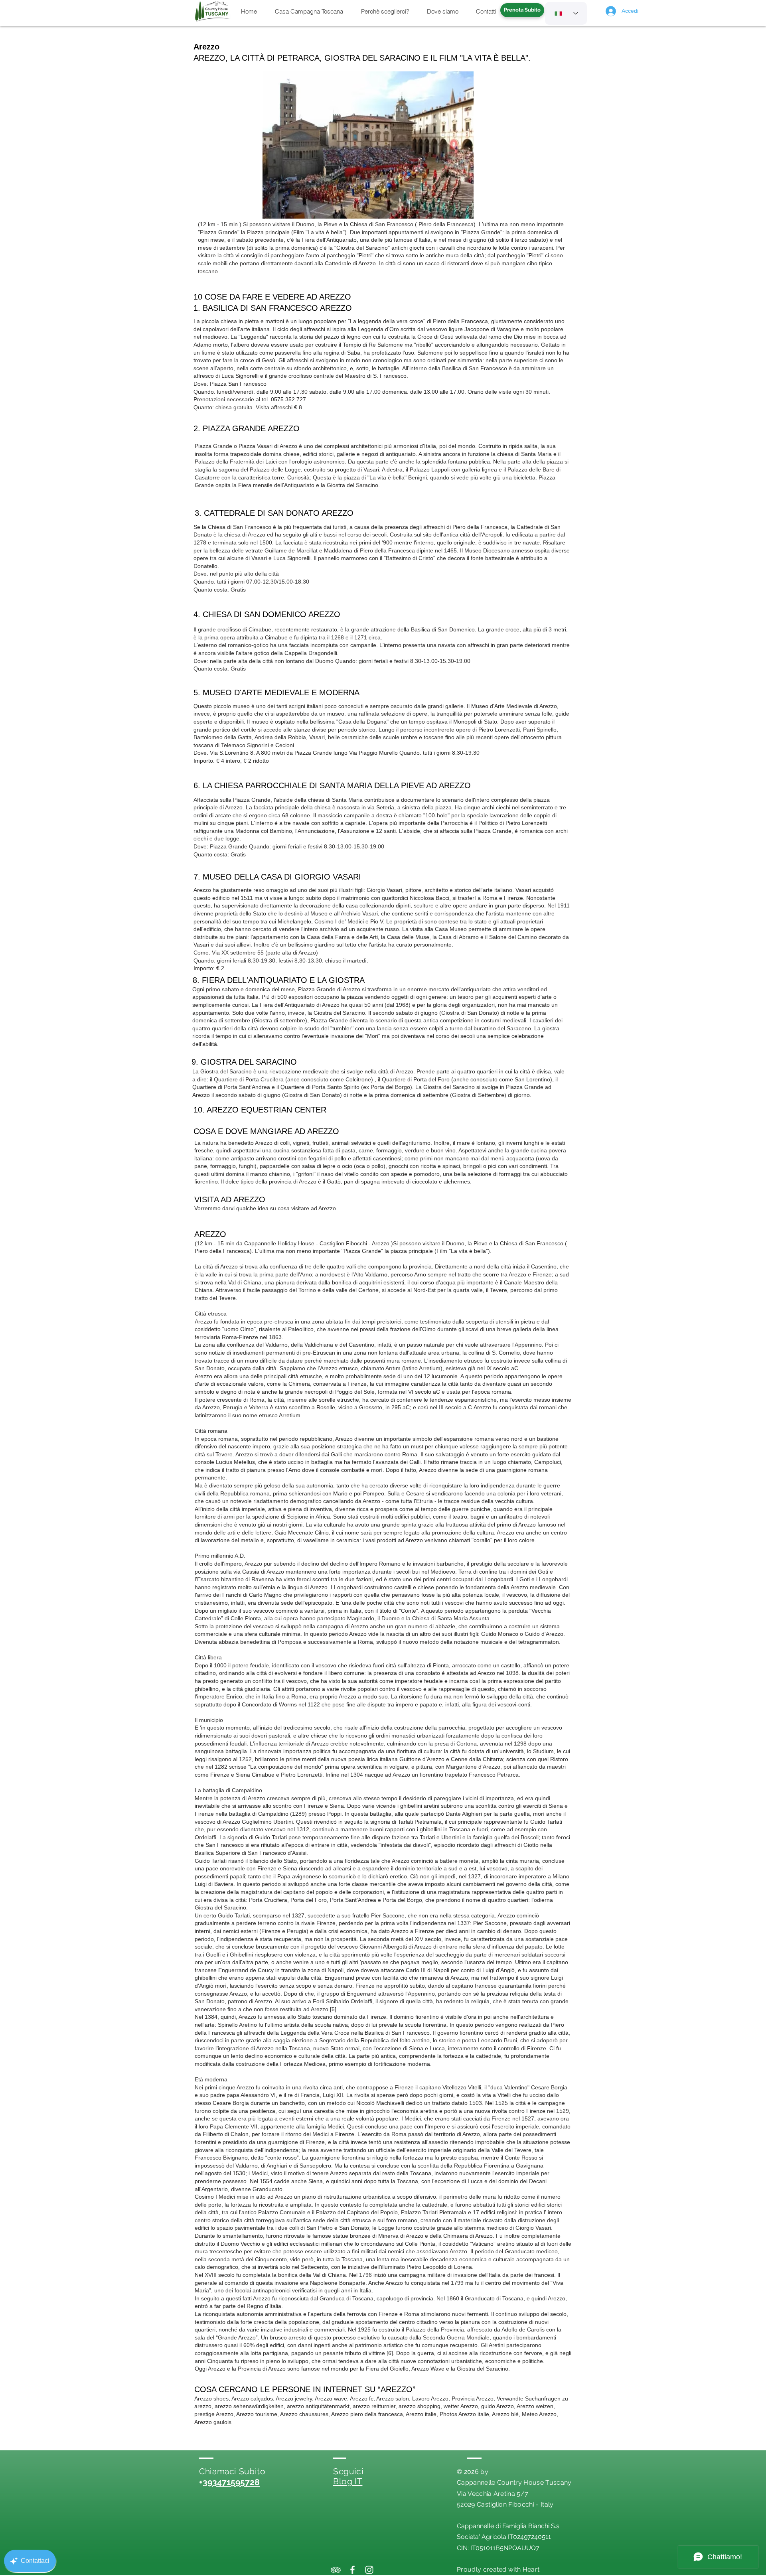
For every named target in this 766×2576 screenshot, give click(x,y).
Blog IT (348, 2481)
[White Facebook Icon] (352, 2570)
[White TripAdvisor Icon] (336, 2570)
